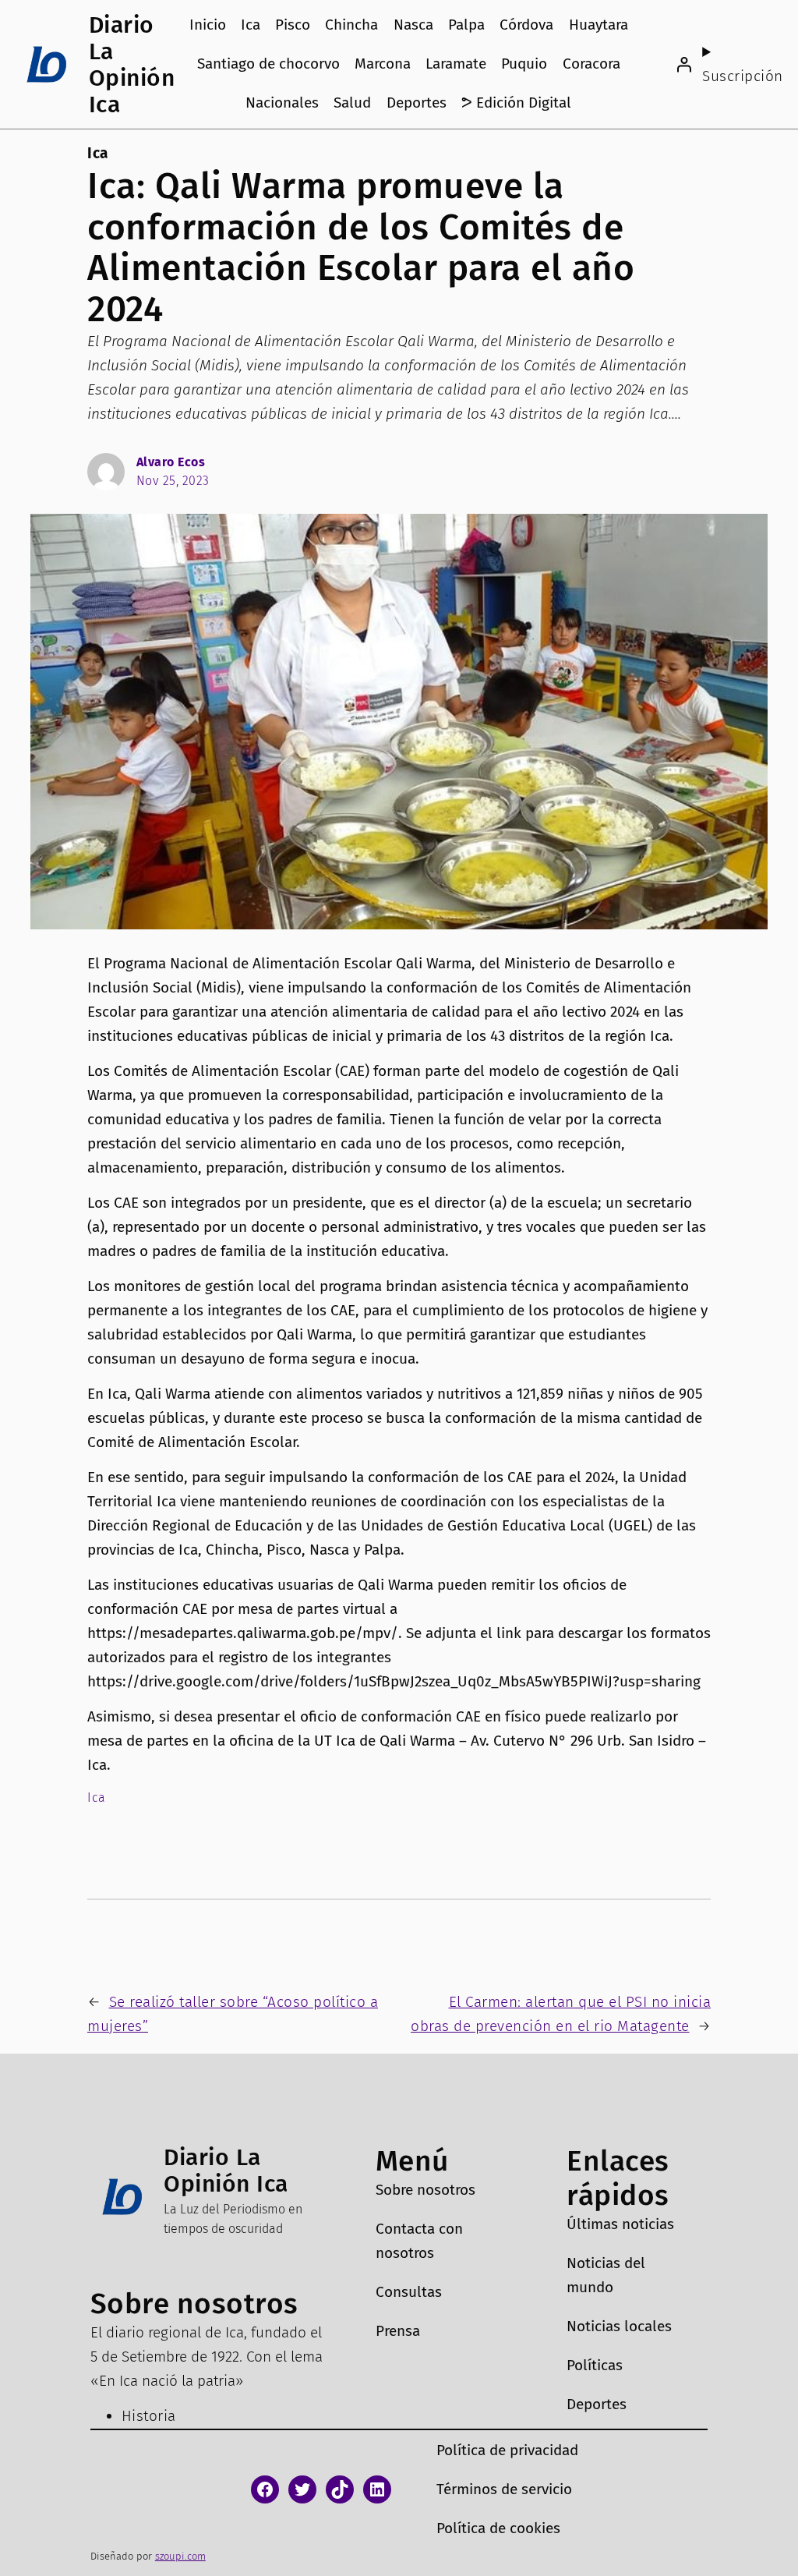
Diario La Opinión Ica (132, 65)
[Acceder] (683, 65)
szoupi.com (180, 2556)
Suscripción (743, 76)
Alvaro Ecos (171, 462)
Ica (98, 153)
